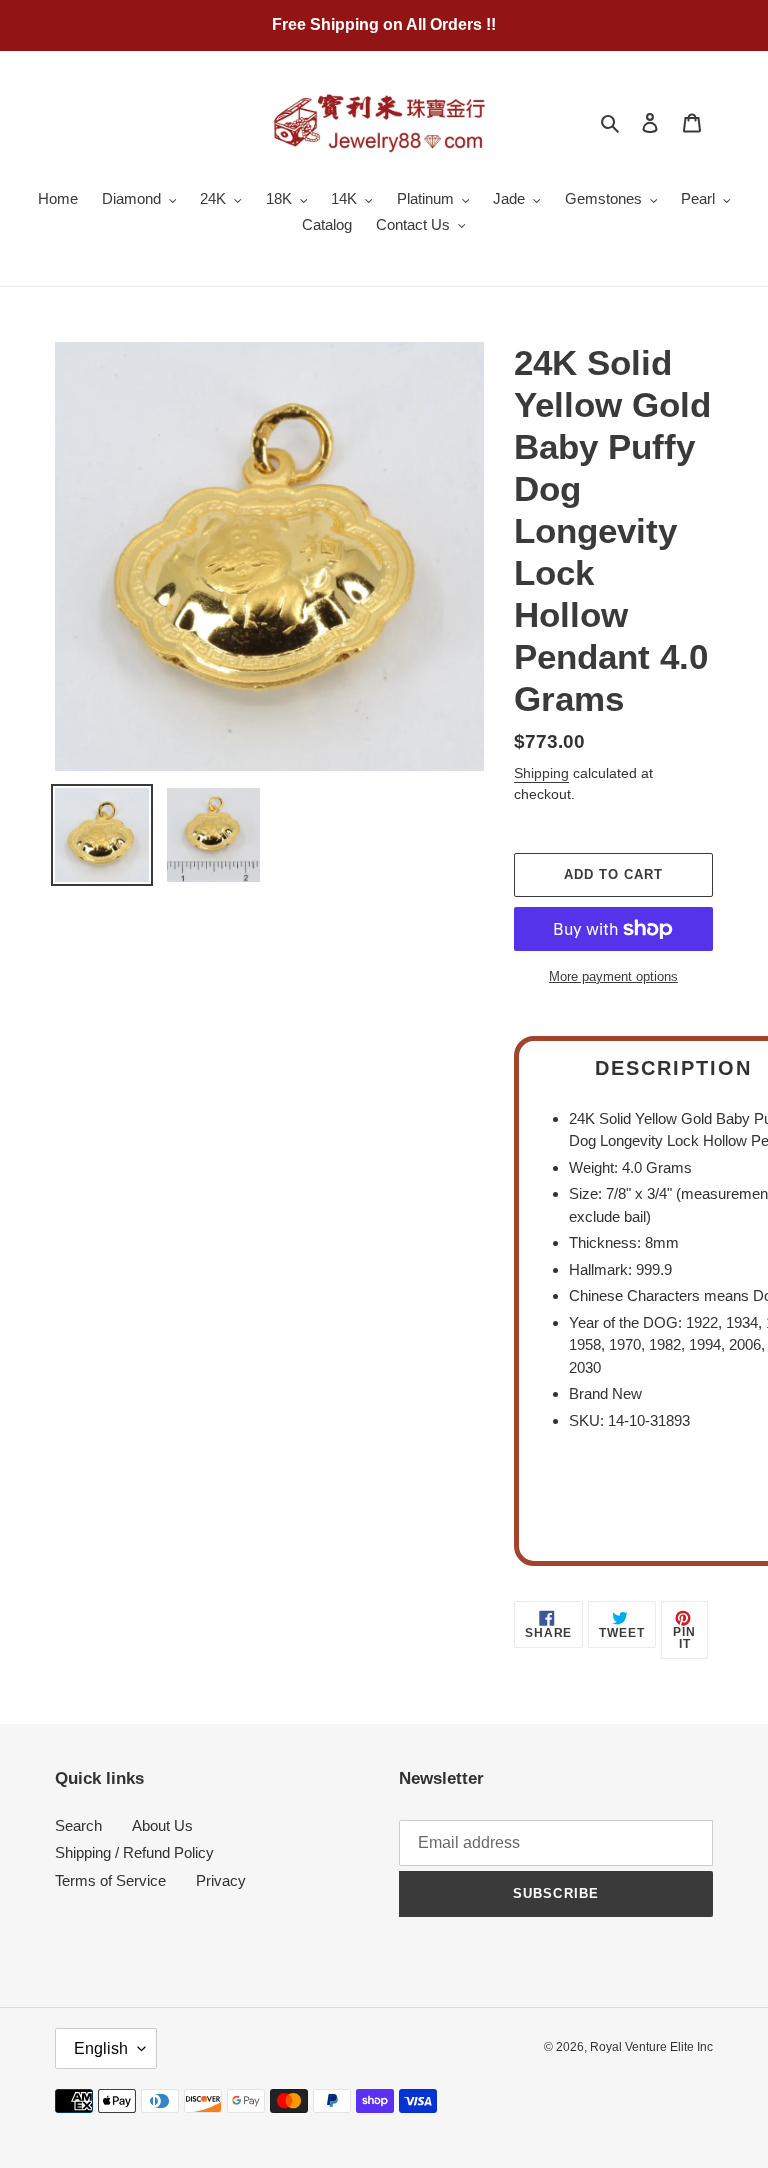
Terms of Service (110, 1880)
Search (78, 1825)
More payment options (613, 976)
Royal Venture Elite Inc (651, 2047)
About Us (162, 1825)
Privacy (221, 1880)
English (101, 2048)
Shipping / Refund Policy (134, 1852)
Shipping (541, 773)
